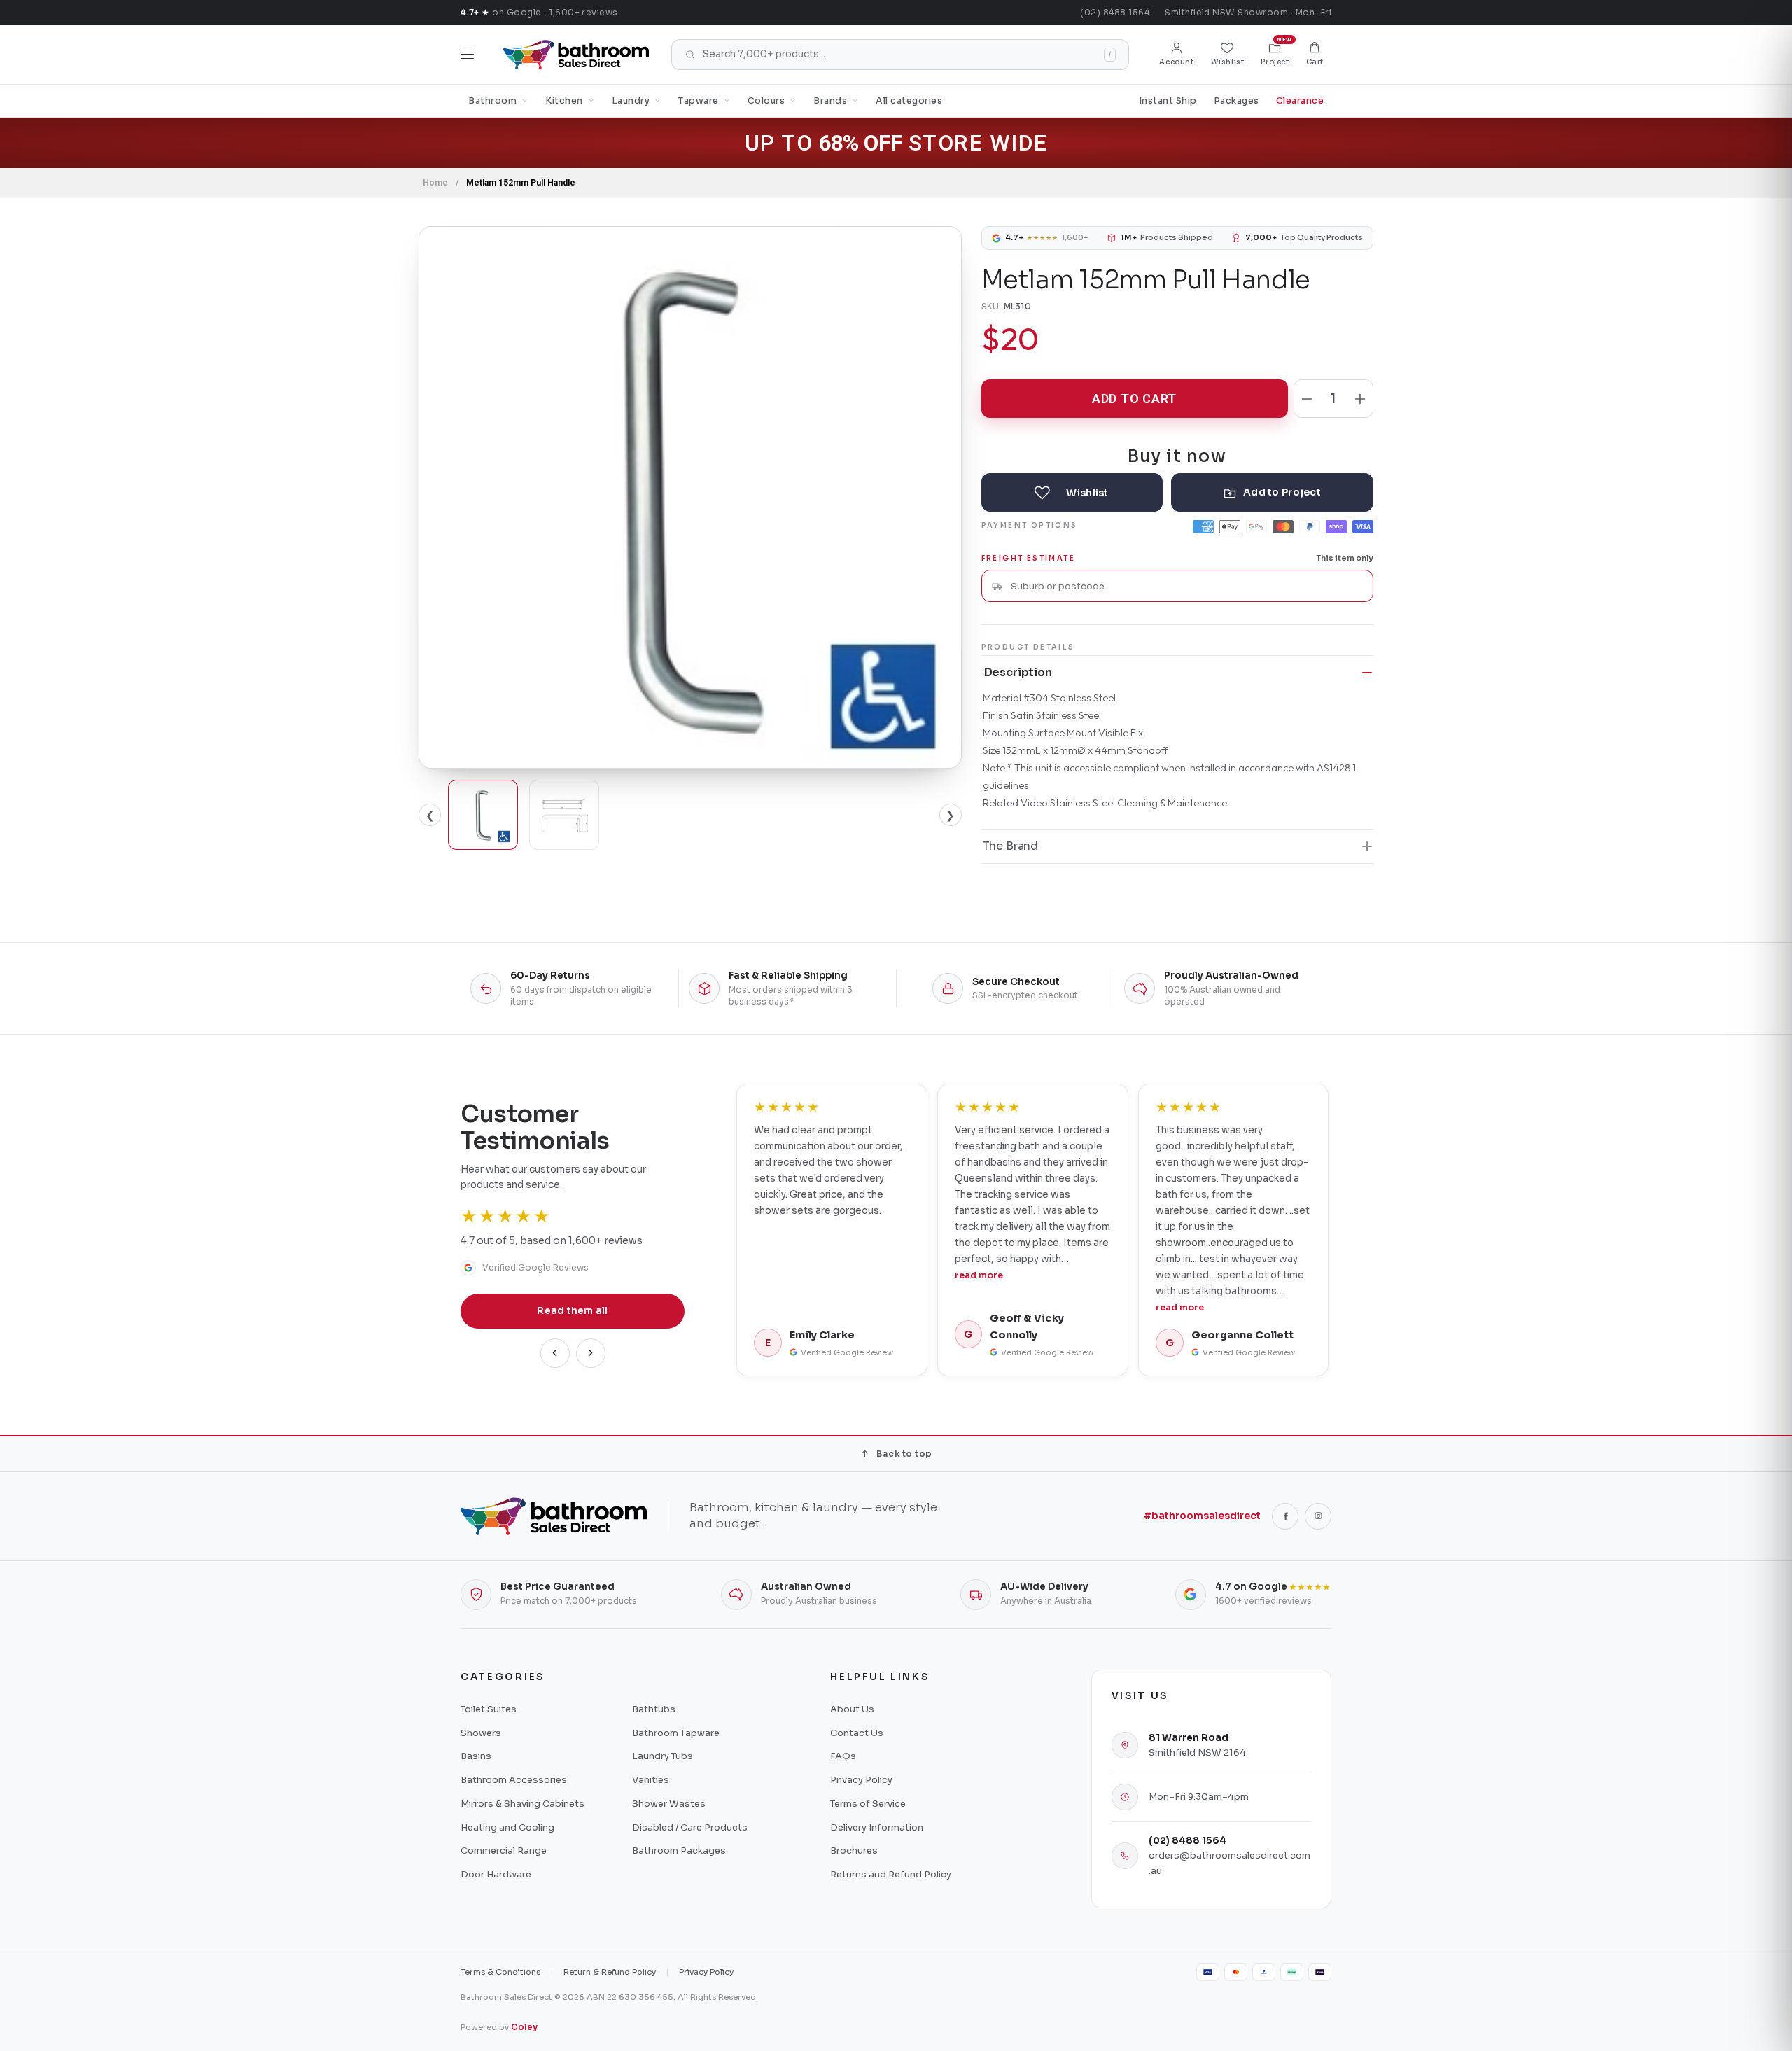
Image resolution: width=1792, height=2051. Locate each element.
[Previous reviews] (555, 1353)
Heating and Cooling (507, 1827)
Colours (766, 101)
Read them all (573, 1311)
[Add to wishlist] (1072, 492)
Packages (1237, 101)
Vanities (651, 1780)
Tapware (699, 101)
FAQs (843, 1756)
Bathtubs (654, 1709)
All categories (909, 101)
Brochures (854, 1850)
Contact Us (857, 1733)
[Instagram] (1318, 1516)
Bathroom (492, 101)
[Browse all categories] (467, 55)
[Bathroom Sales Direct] (576, 55)
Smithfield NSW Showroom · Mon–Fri (1248, 12)
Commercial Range (504, 1850)
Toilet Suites (489, 1709)
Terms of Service (868, 1804)
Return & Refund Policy (610, 1972)
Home (435, 183)
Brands (830, 101)
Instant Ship (1168, 101)
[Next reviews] (591, 1353)
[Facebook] (1285, 1516)
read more (979, 1275)
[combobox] (1186, 586)
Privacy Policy (861, 1780)
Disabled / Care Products (690, 1827)
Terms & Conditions (500, 1972)
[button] (1315, 55)
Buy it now (1177, 455)
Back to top (904, 1454)
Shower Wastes (669, 1804)
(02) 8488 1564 (1115, 12)
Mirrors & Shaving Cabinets (523, 1804)
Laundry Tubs (663, 1756)
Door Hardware (496, 1874)
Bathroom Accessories (514, 1780)
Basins (476, 1756)
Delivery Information (877, 1827)
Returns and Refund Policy (891, 1874)
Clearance (1300, 101)
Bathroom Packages (679, 1850)
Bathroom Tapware (676, 1733)
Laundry (631, 101)
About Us (852, 1709)
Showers (481, 1733)
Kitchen (564, 101)
